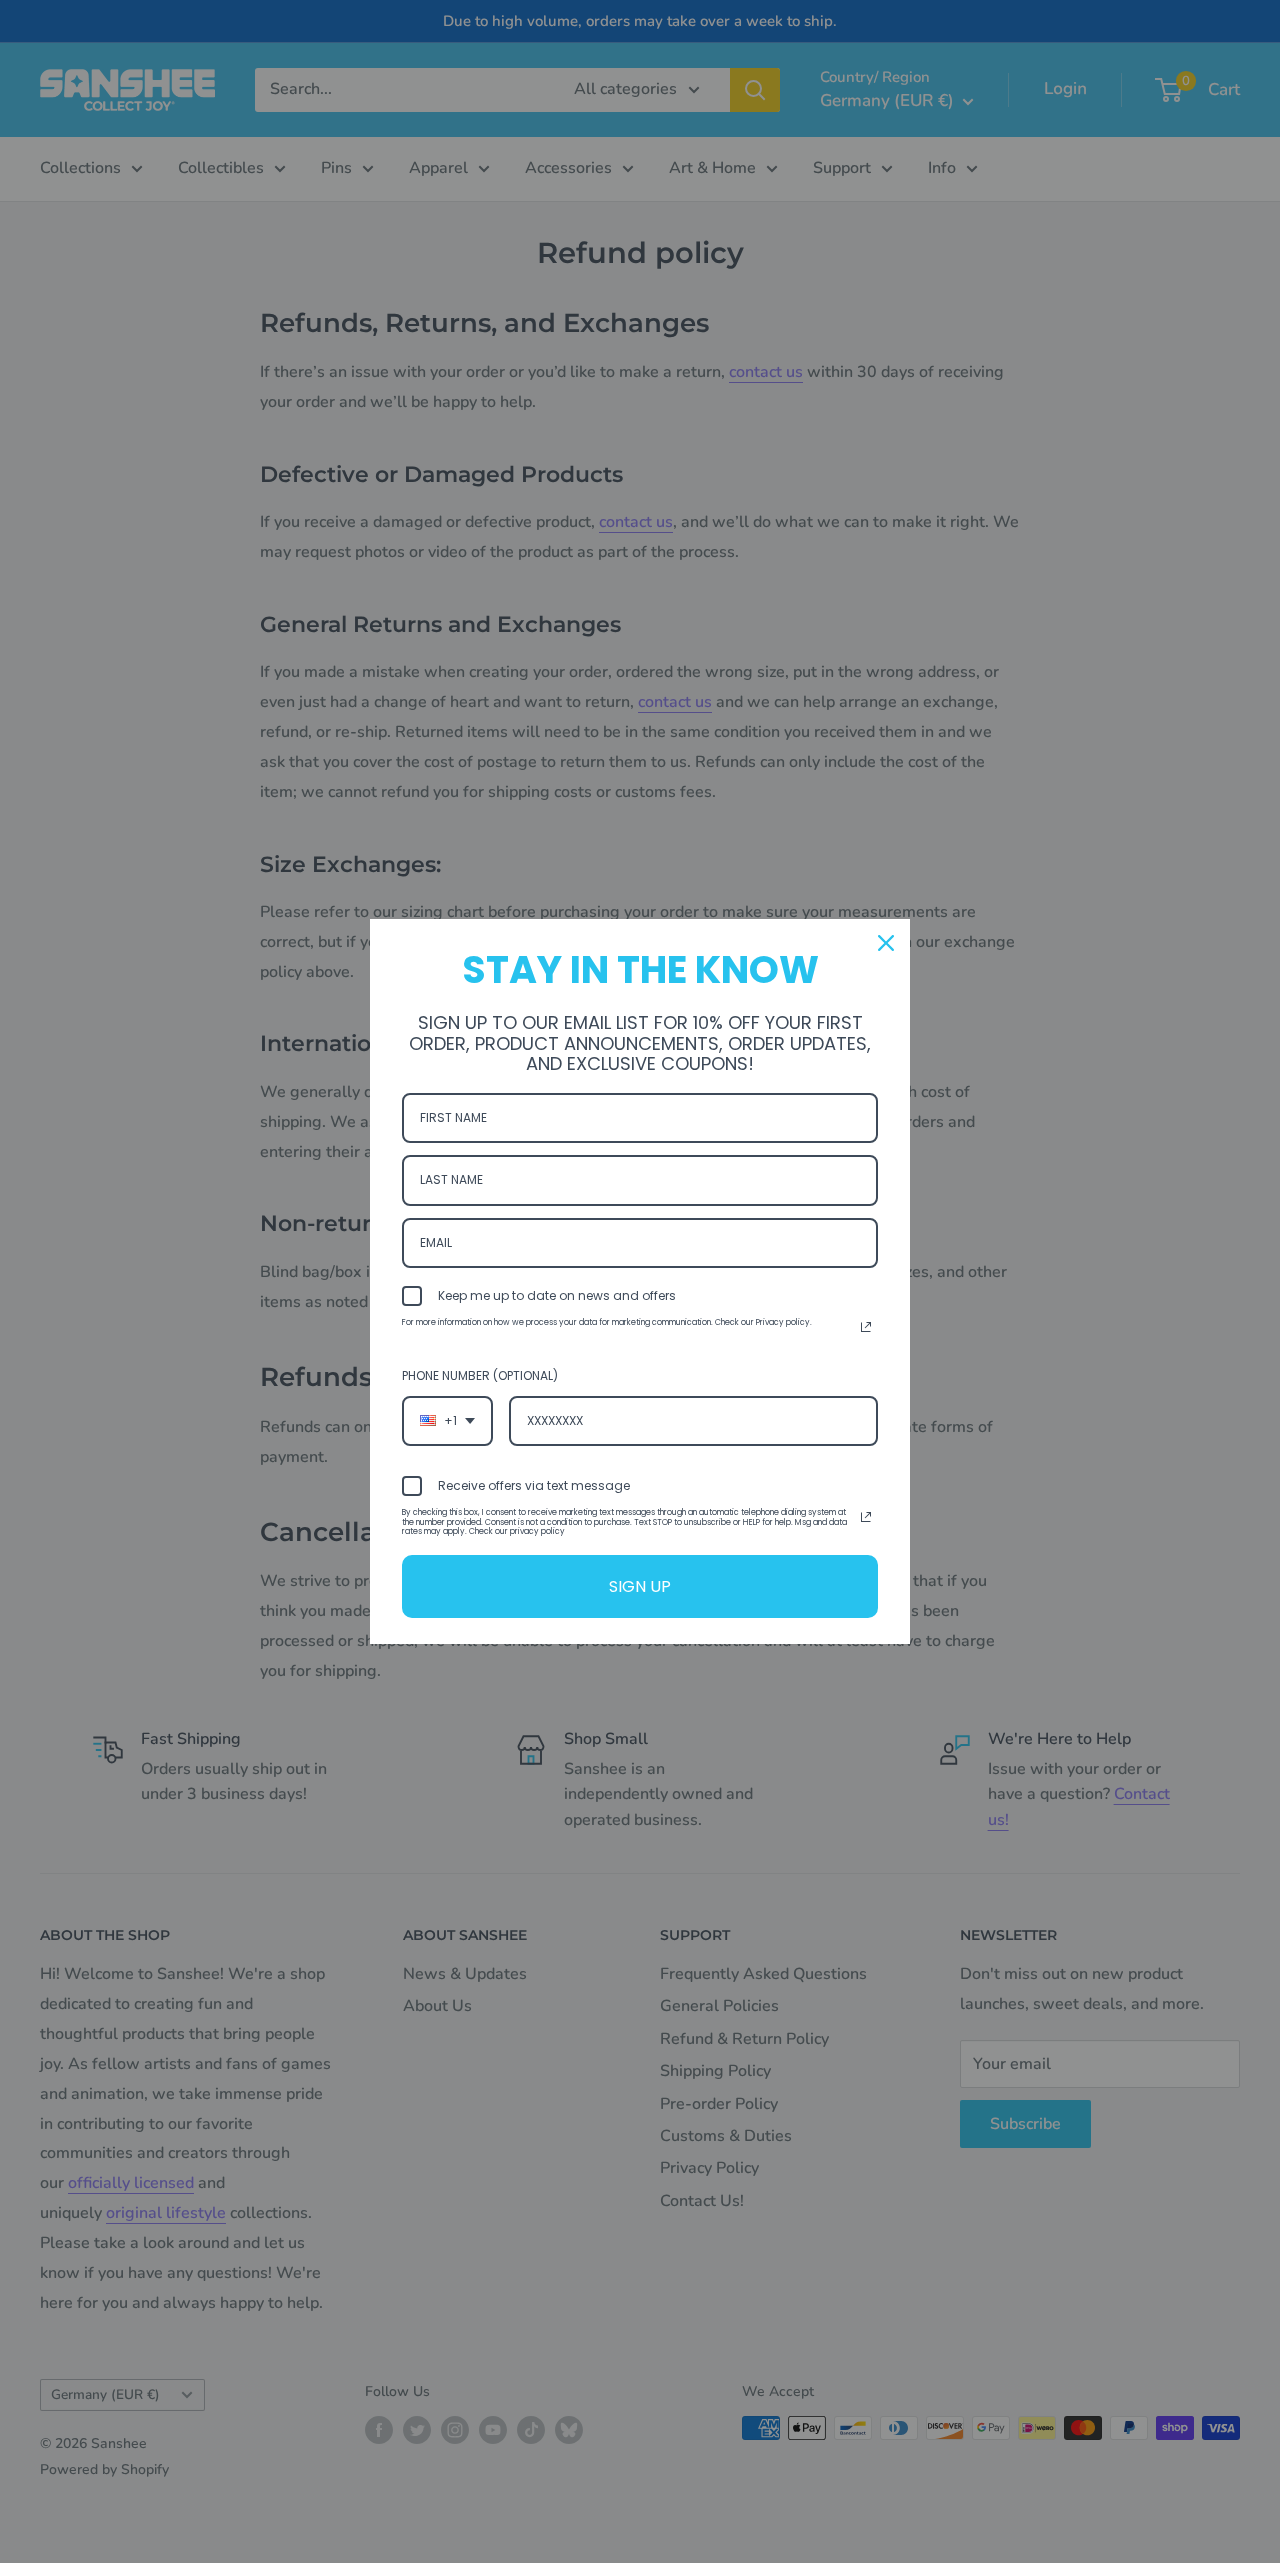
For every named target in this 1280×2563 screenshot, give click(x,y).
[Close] (886, 943)
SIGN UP (640, 1586)
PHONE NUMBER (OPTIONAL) (480, 1375)
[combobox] (447, 1421)
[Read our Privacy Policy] (866, 1327)
